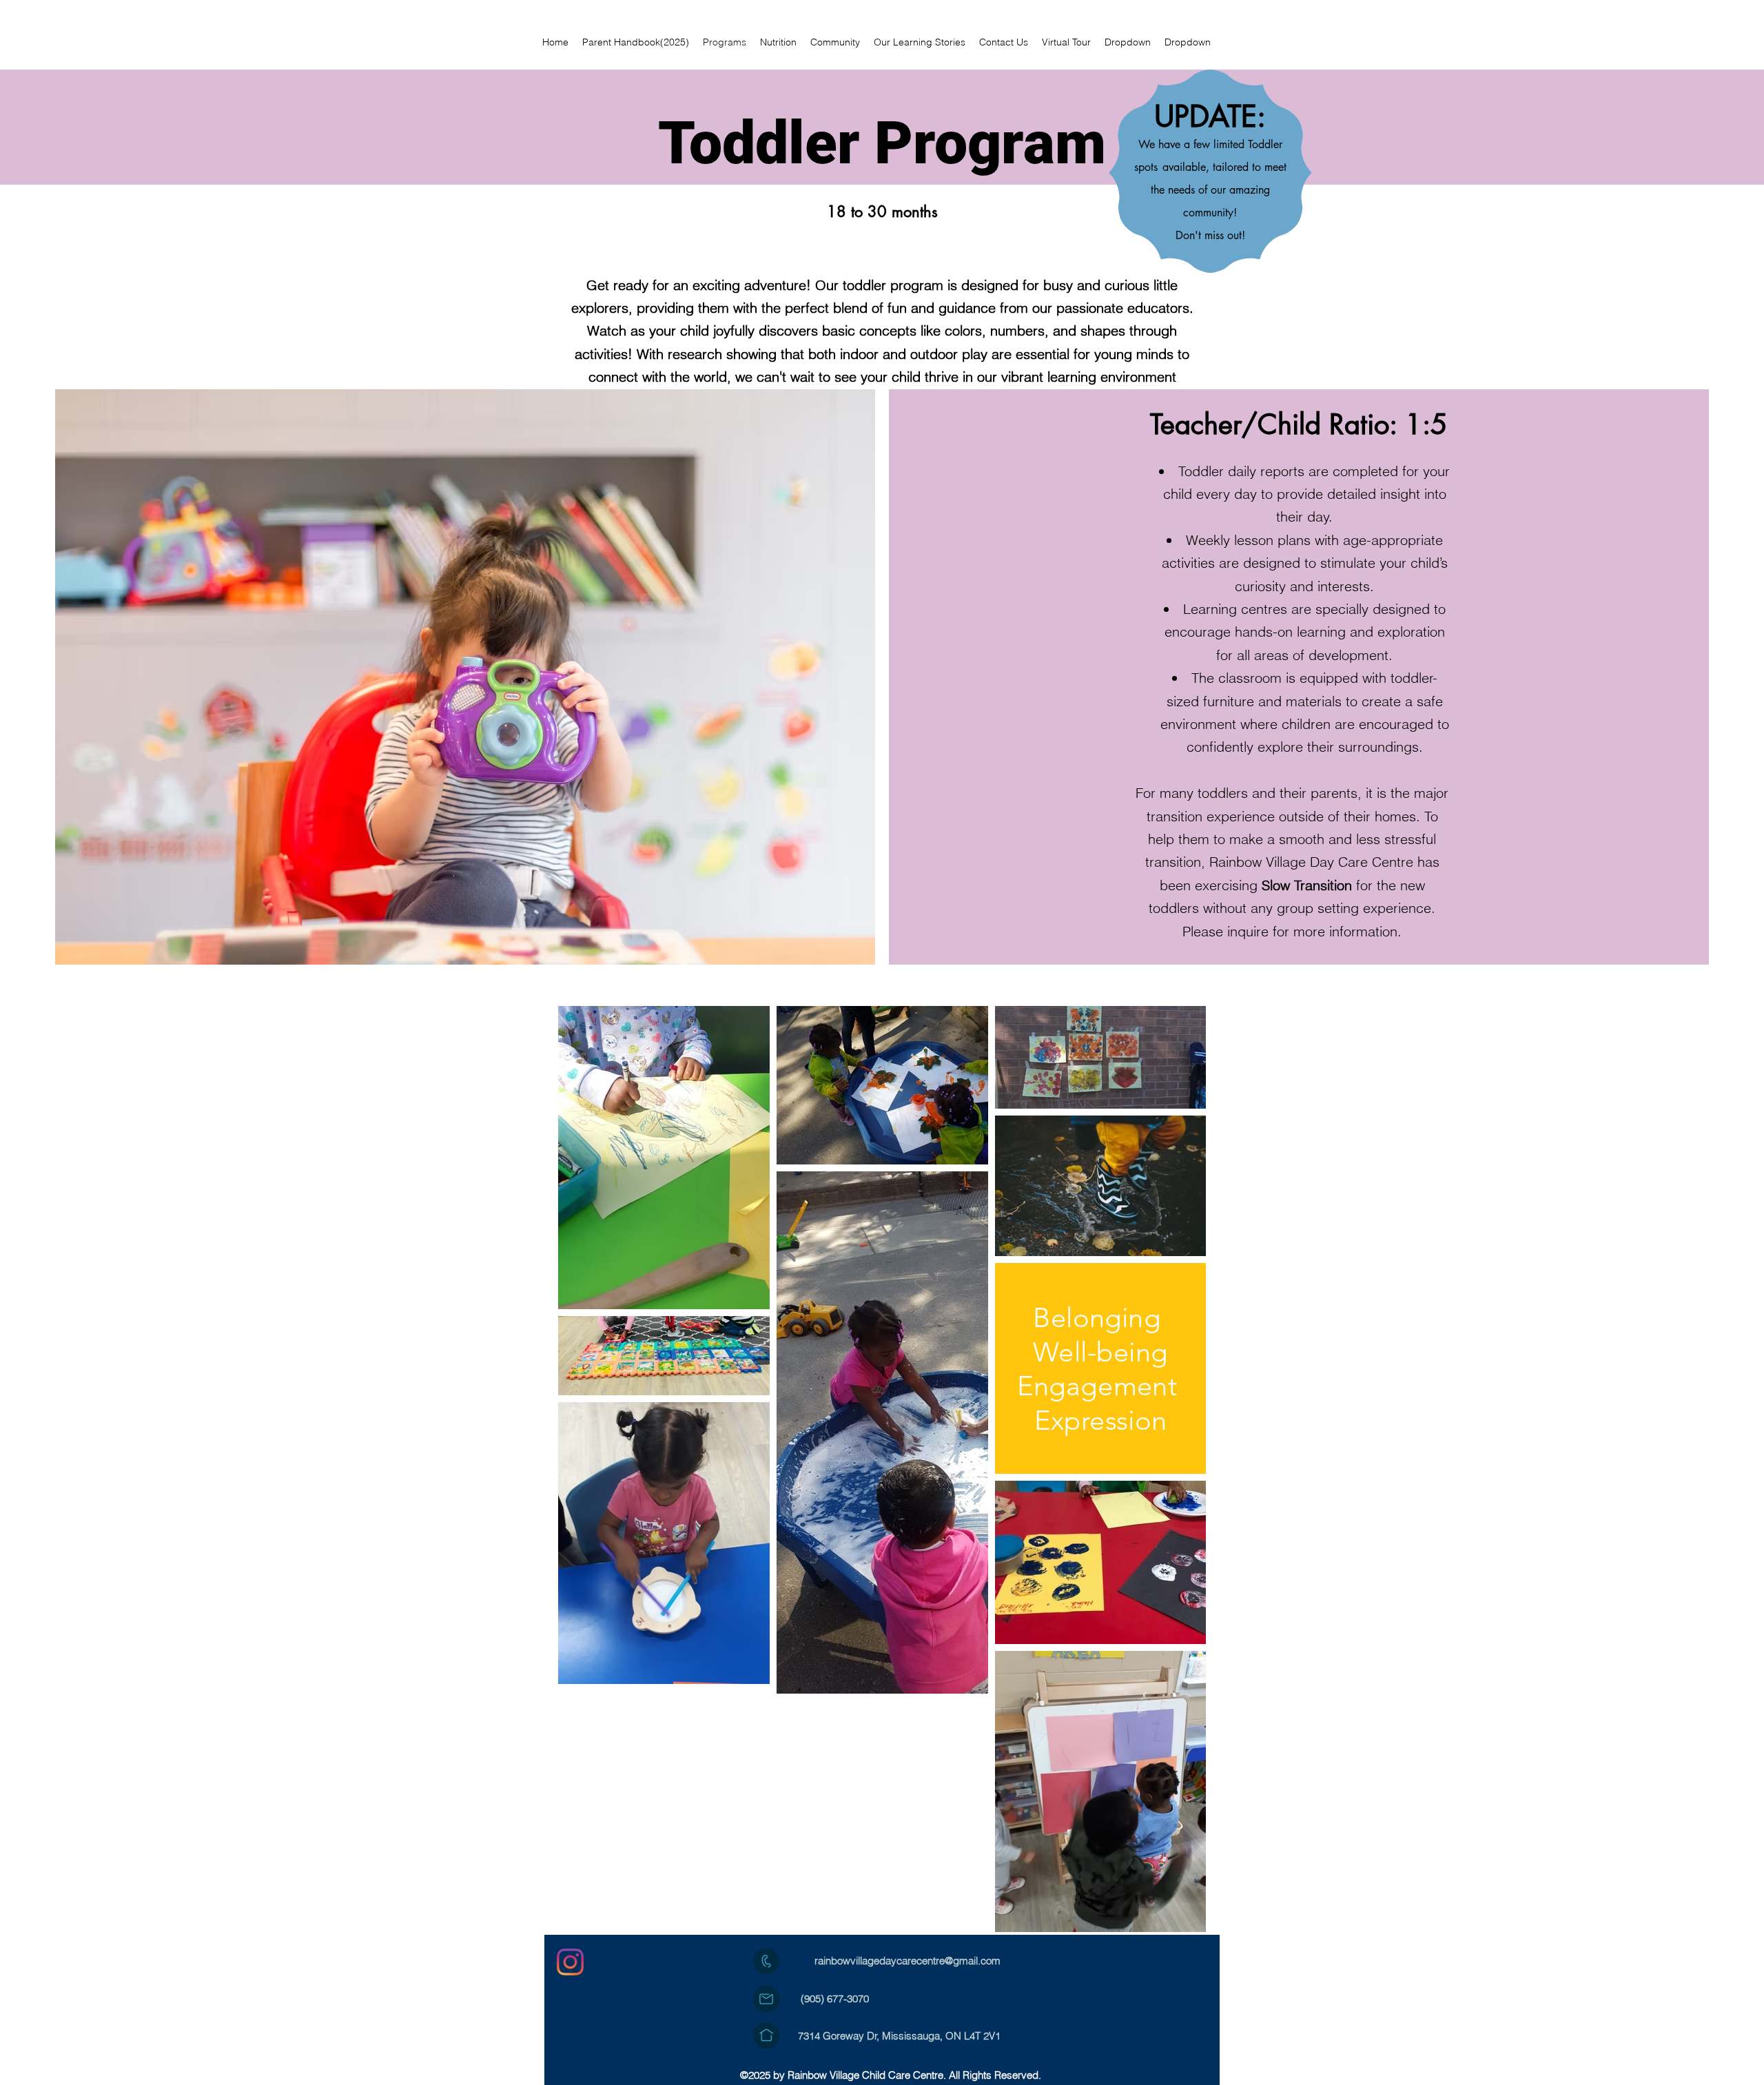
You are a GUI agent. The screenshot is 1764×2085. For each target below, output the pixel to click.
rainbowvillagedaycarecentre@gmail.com (907, 1961)
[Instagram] (570, 1962)
